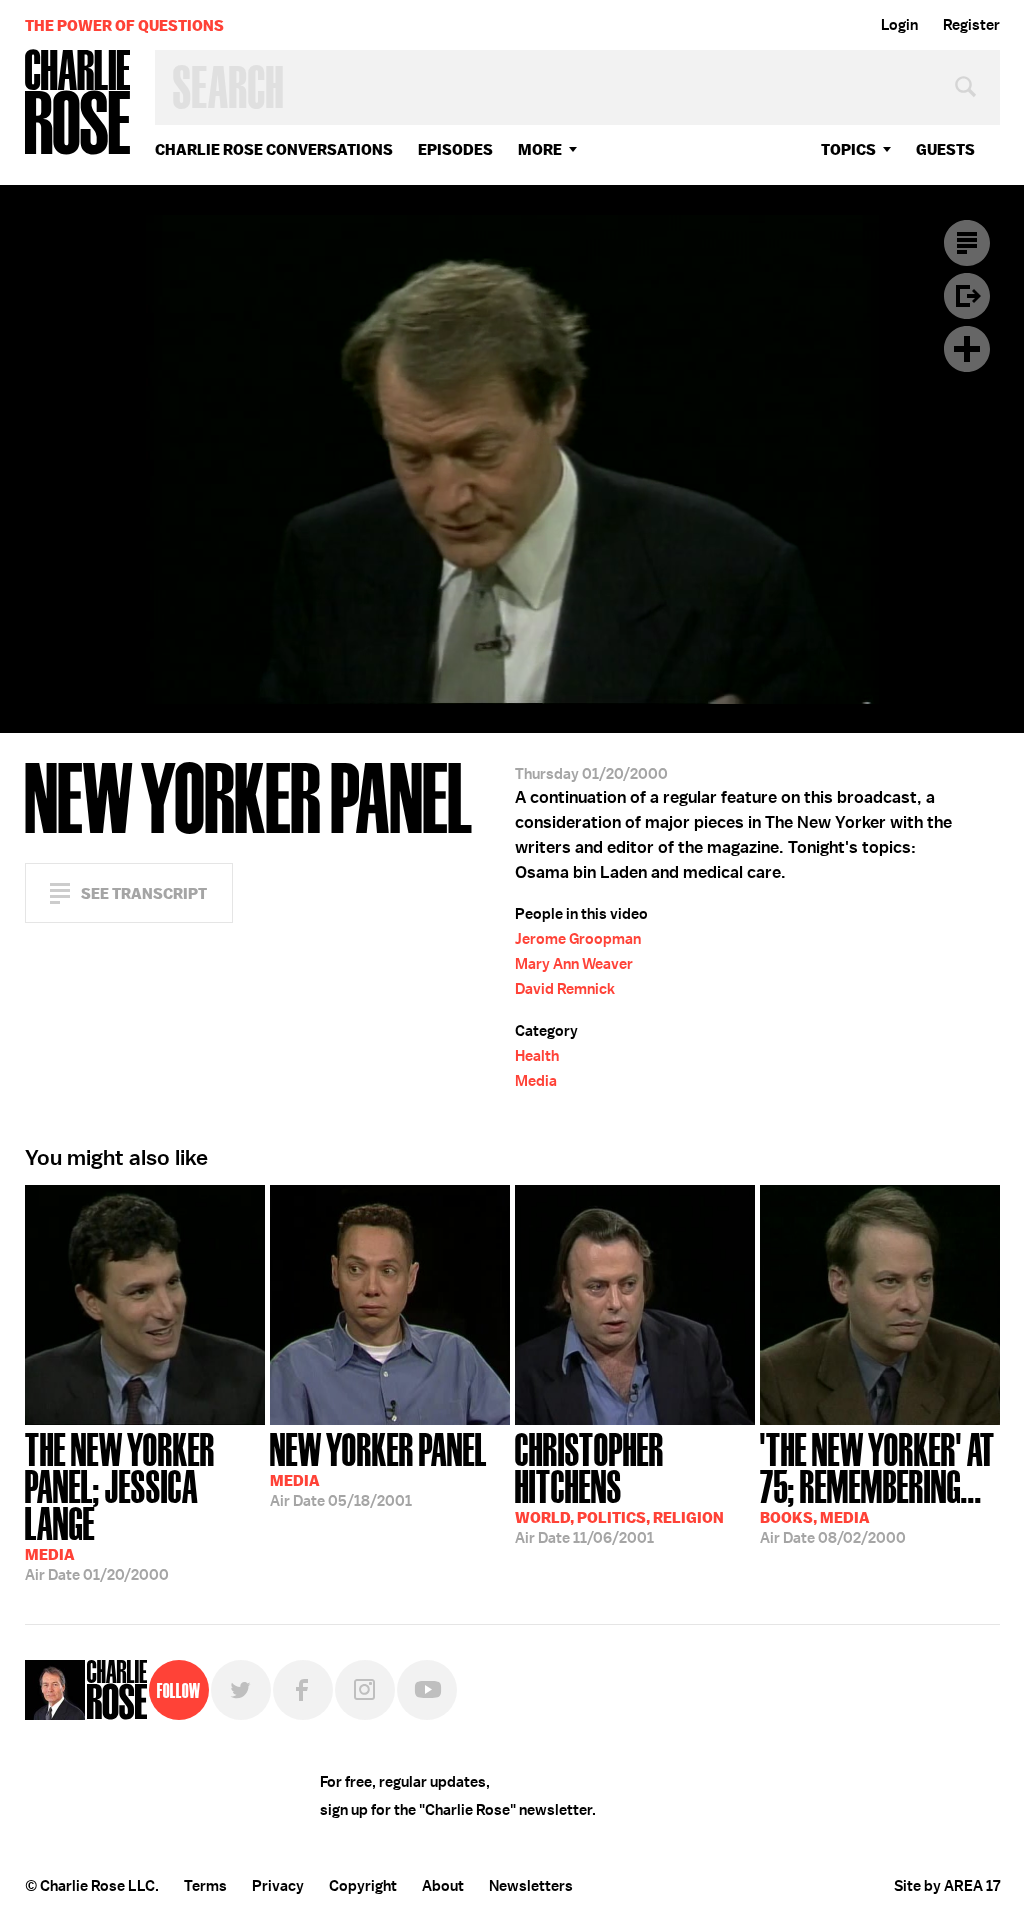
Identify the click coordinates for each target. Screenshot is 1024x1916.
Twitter (241, 1690)
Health (537, 1056)
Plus (967, 349)
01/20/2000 (120, 1505)
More (540, 149)
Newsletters (531, 1886)
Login (899, 25)
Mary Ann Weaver (574, 964)
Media (536, 1081)
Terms (205, 1886)
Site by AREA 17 (947, 1886)
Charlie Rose (78, 103)
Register (971, 25)
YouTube (427, 1690)
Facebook (303, 1690)
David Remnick (565, 989)
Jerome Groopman (578, 939)
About (443, 1886)
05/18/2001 (378, 1468)
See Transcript (144, 893)
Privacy (278, 1886)
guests (945, 149)
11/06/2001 (619, 1486)
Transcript (967, 243)
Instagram (365, 1690)
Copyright (363, 1886)
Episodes (455, 149)
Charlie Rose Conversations (274, 149)
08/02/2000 (877, 1486)
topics (848, 149)
